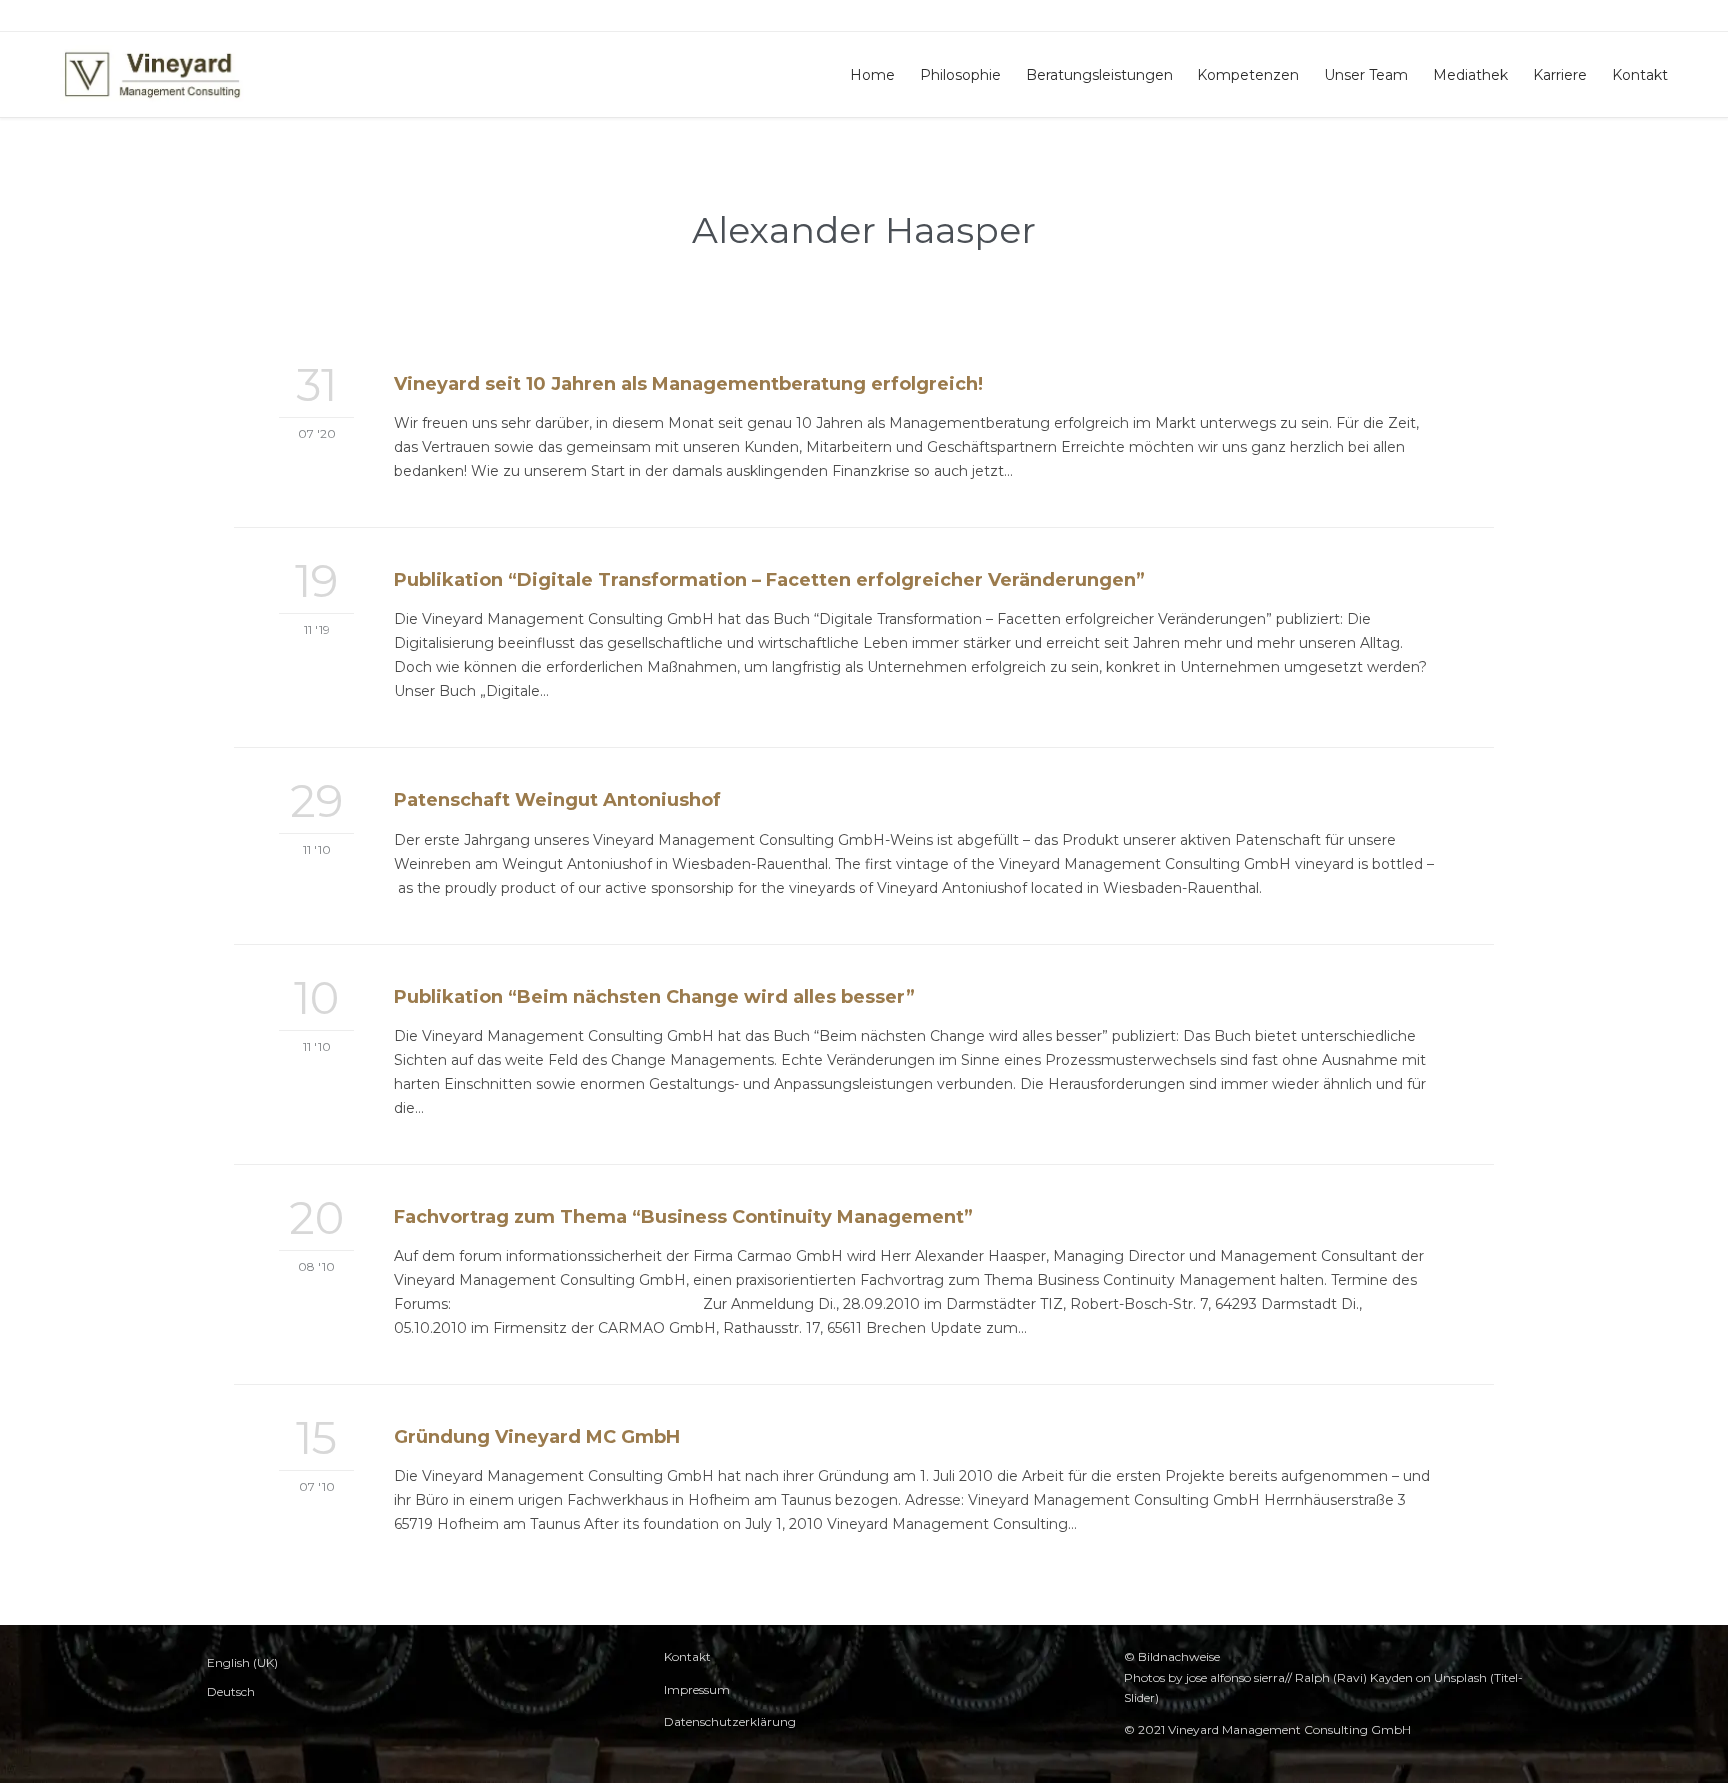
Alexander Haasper (864, 230)
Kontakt (687, 1656)
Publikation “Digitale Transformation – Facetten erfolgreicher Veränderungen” (769, 580)
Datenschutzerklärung (730, 1721)
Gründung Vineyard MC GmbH (537, 1437)
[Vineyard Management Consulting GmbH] (152, 74)
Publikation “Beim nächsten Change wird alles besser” (654, 997)
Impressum (697, 1689)
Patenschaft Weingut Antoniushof (557, 800)
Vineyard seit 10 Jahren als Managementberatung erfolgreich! (688, 384)
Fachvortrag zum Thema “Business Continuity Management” (683, 1217)
